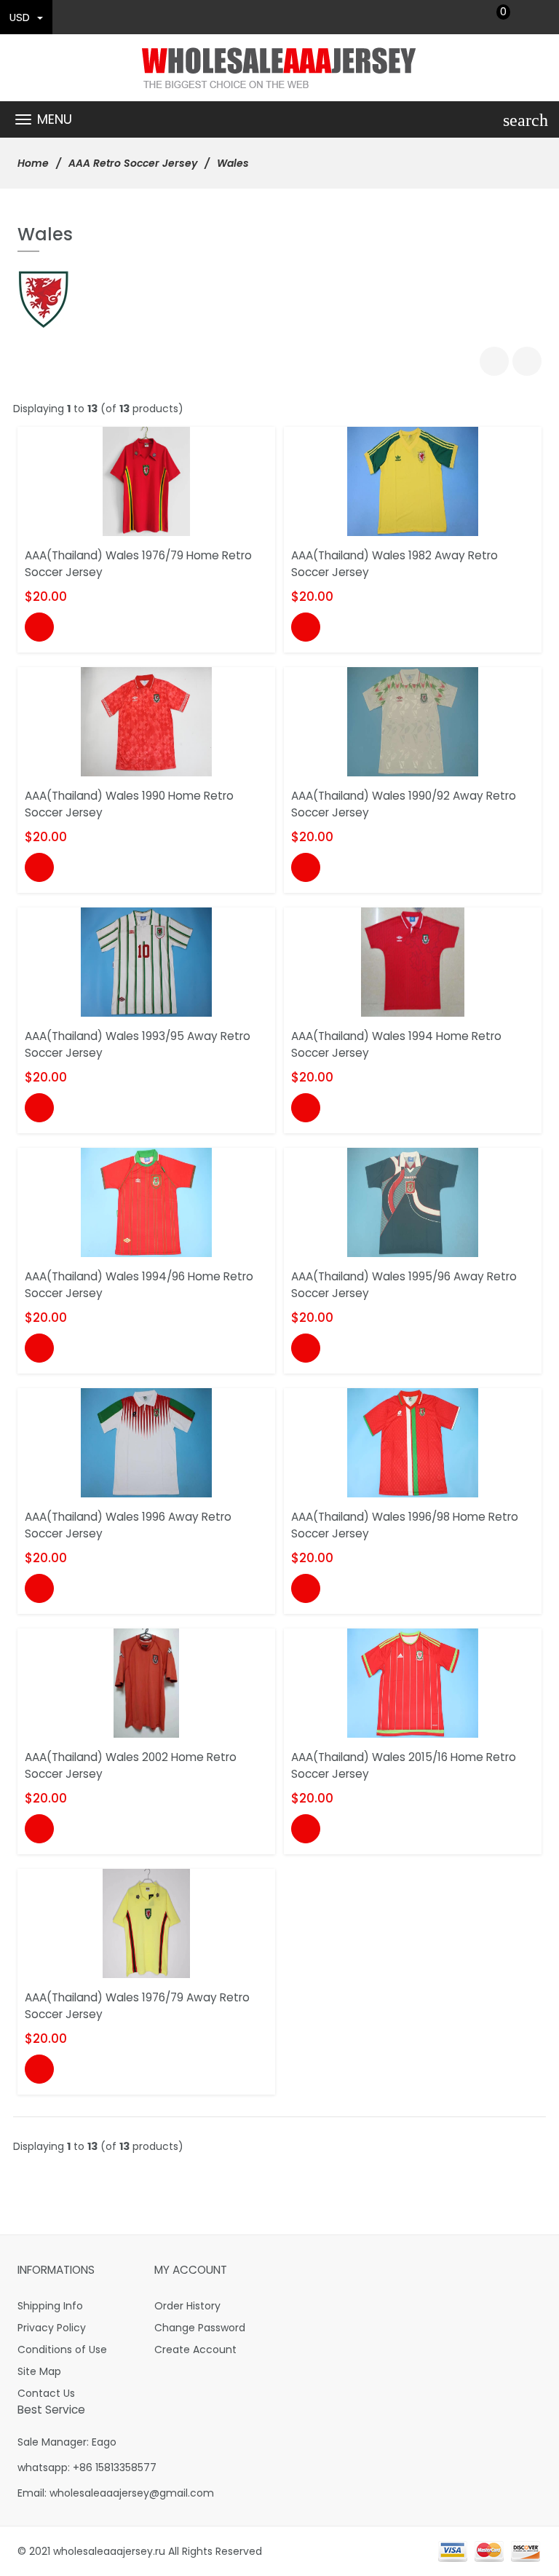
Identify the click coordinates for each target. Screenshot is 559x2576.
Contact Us (46, 2393)
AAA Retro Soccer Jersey (133, 163)
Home (33, 163)
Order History (187, 2306)
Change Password (200, 2328)
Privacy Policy (52, 2328)
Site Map (39, 2371)
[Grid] (494, 361)
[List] (527, 361)
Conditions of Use (62, 2349)
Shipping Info (50, 2306)
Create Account (195, 2349)
